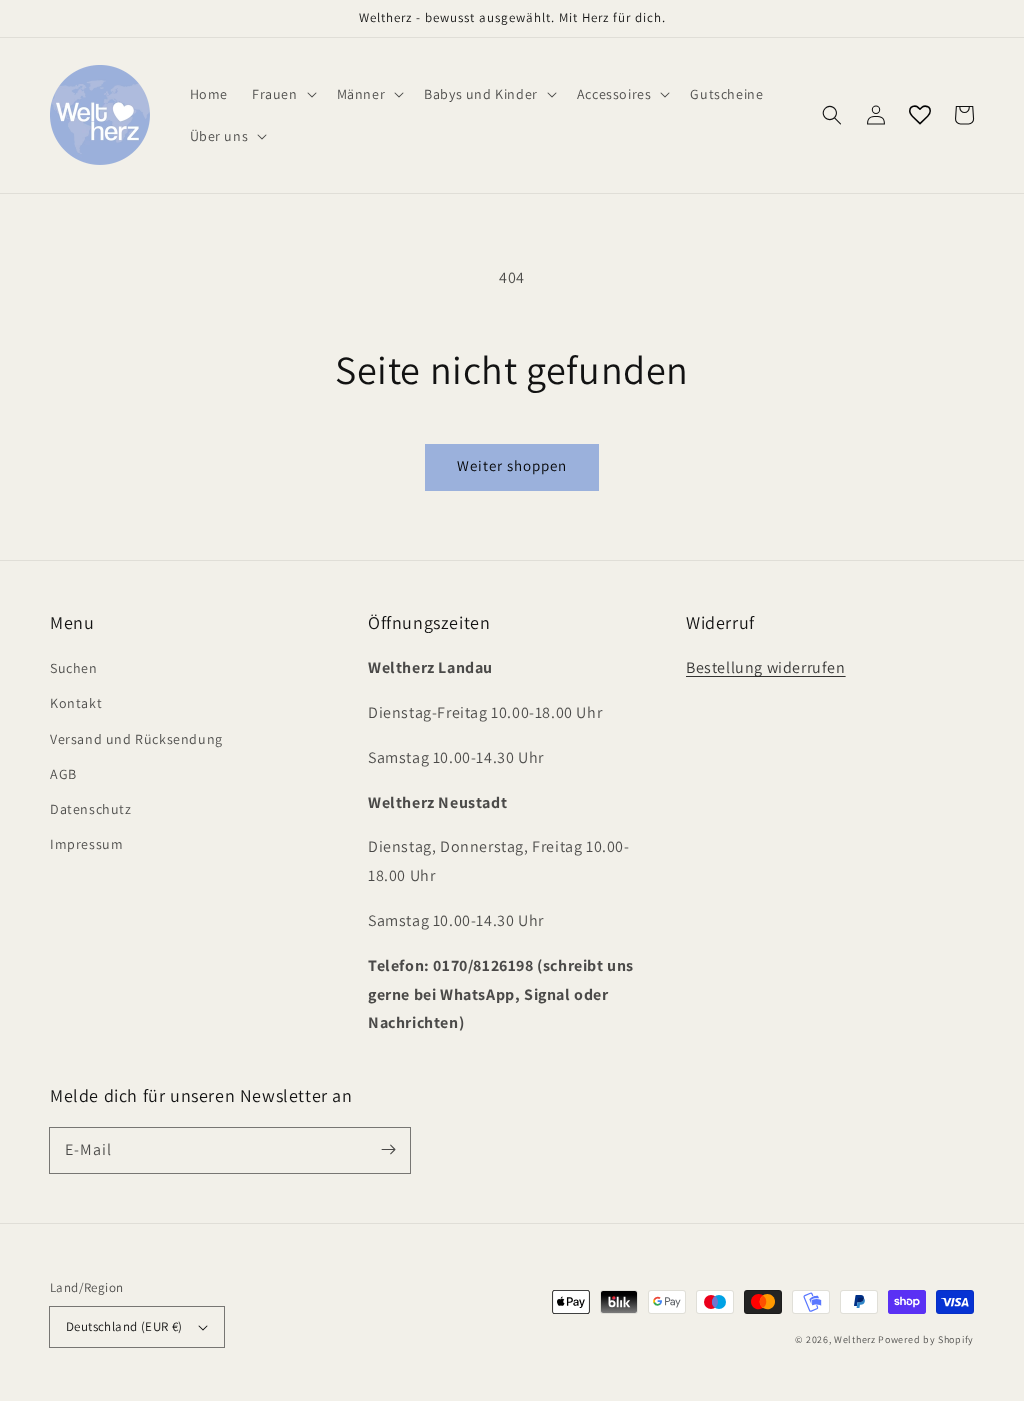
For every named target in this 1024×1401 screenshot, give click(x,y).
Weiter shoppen (512, 465)
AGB (63, 774)
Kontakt (76, 703)
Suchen (74, 668)
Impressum (86, 844)
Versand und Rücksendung (136, 739)
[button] (832, 115)
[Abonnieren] (388, 1150)
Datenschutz (91, 809)
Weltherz (855, 1339)
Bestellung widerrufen (766, 667)
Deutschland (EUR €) (124, 1326)
